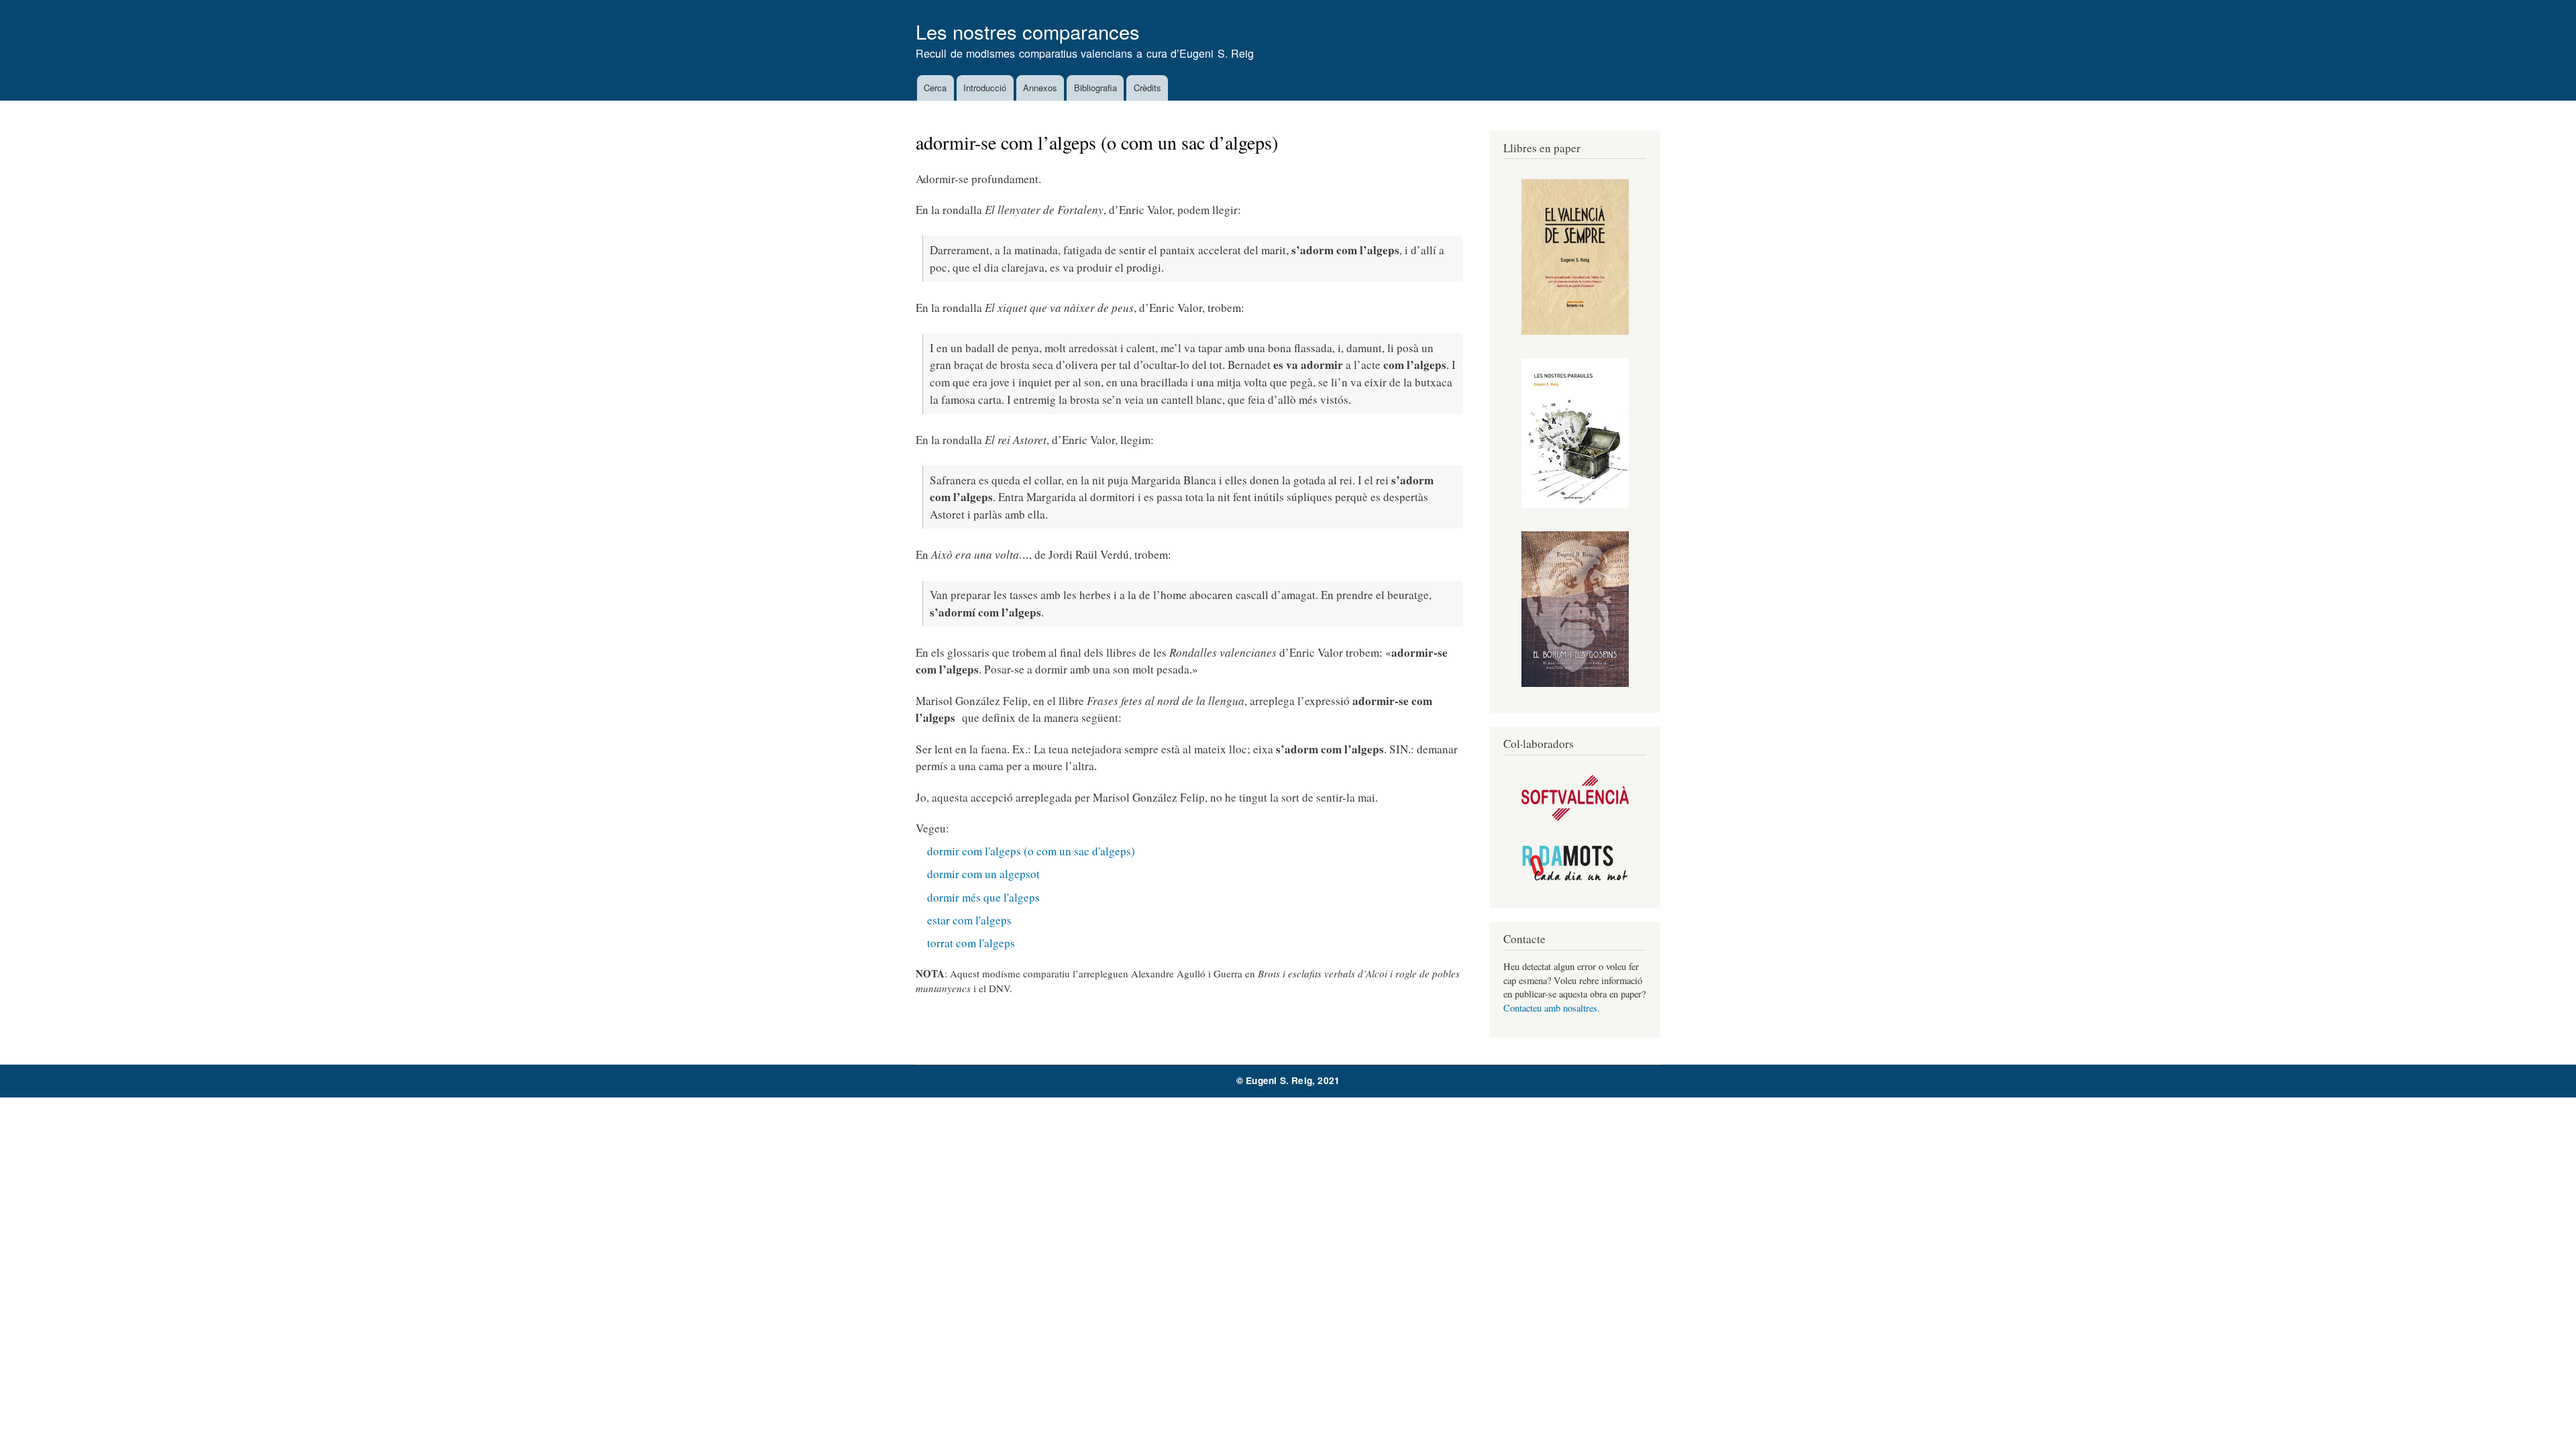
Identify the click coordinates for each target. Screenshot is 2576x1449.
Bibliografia (1095, 88)
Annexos (1040, 88)
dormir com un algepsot (983, 874)
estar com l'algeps (969, 920)
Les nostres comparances (1028, 31)
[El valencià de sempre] (1575, 331)
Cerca (935, 88)
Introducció (985, 88)
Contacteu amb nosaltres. (1552, 1008)
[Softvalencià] (1575, 817)
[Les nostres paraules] (1575, 505)
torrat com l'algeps (971, 943)
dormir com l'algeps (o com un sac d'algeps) (1031, 851)
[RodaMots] (1575, 878)
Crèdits (1147, 88)
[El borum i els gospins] (1575, 683)
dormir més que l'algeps (983, 897)
